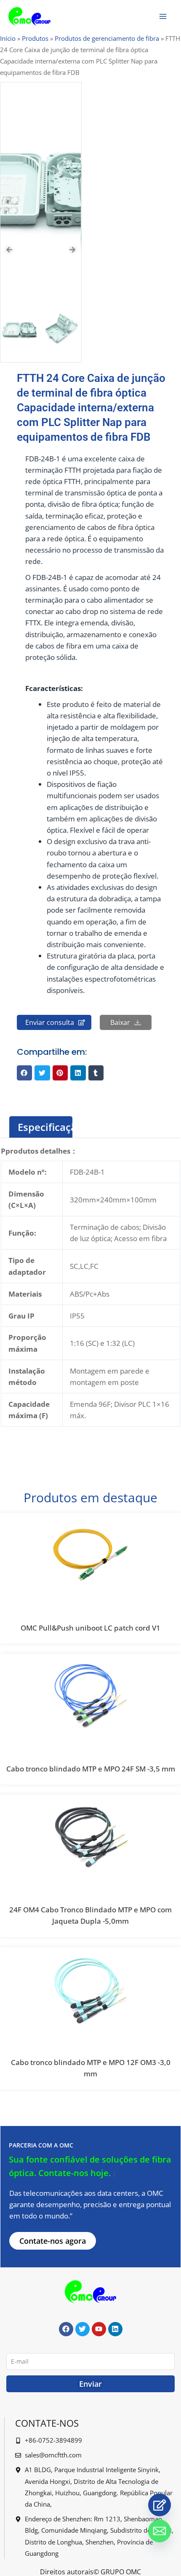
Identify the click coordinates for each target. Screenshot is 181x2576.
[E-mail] (160, 2531)
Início (8, 38)
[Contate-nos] (160, 2505)
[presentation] (9, 250)
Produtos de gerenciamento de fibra (107, 38)
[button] (24, 1073)
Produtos (35, 38)
